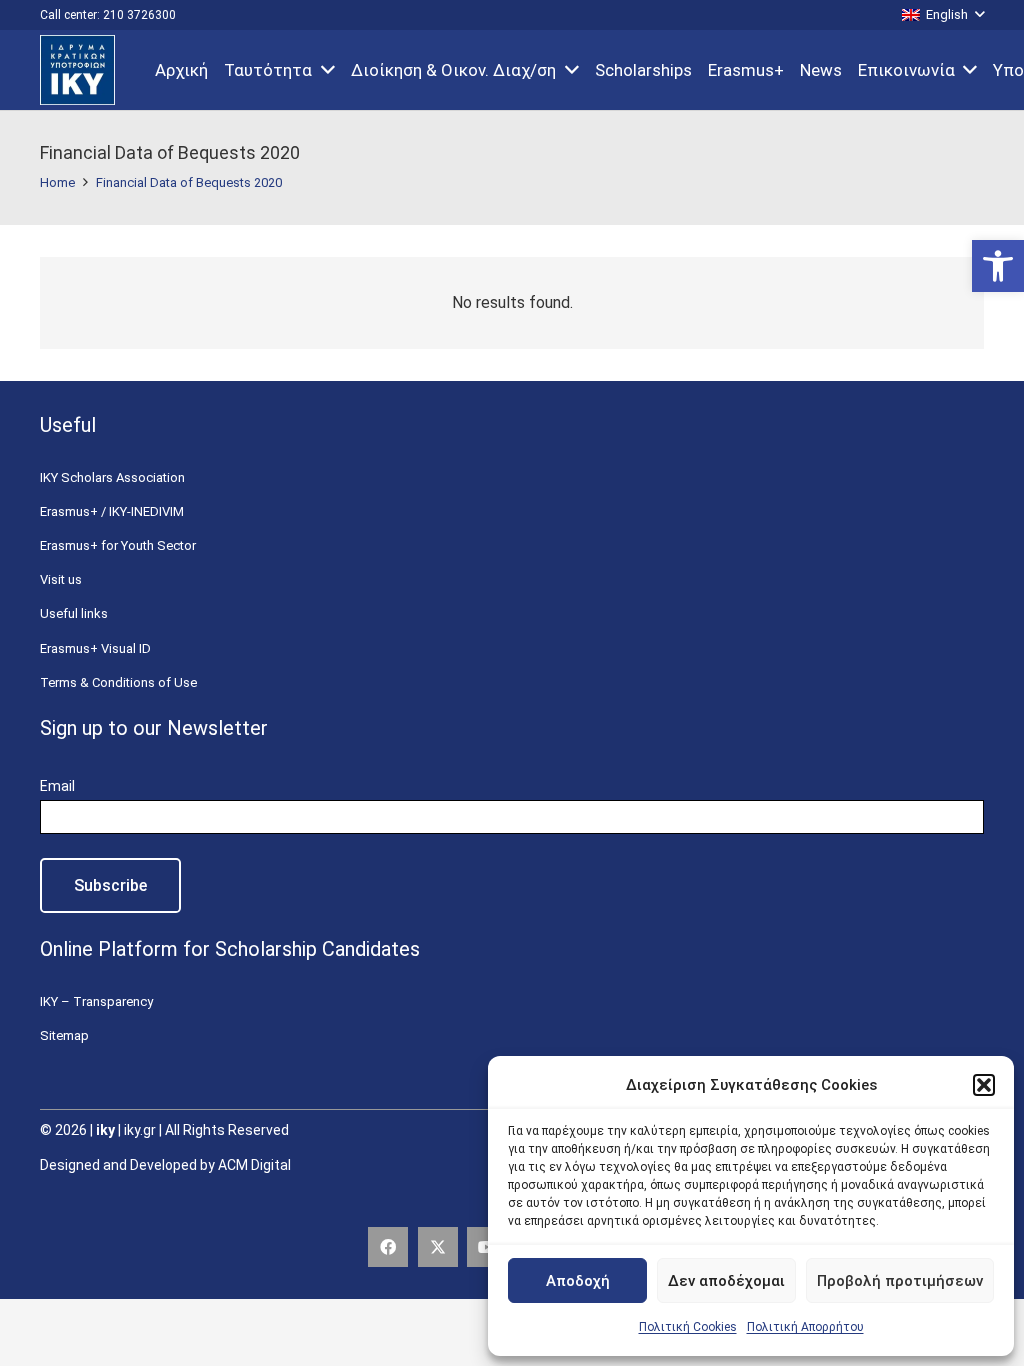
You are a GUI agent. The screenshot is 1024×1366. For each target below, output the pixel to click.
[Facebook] (388, 1247)
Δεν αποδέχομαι (726, 1281)
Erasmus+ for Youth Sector (118, 545)
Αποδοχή (578, 1281)
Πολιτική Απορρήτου (805, 1327)
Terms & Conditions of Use (118, 682)
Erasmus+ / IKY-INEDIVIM (112, 511)
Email (57, 786)
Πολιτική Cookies (688, 1327)
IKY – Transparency (96, 1001)
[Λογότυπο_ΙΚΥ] (77, 70)
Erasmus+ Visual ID (95, 648)
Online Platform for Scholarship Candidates (230, 949)
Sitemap (64, 1035)
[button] (998, 266)
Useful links (74, 613)
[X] (438, 1247)
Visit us (61, 579)
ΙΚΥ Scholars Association (112, 477)
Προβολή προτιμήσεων (900, 1281)
